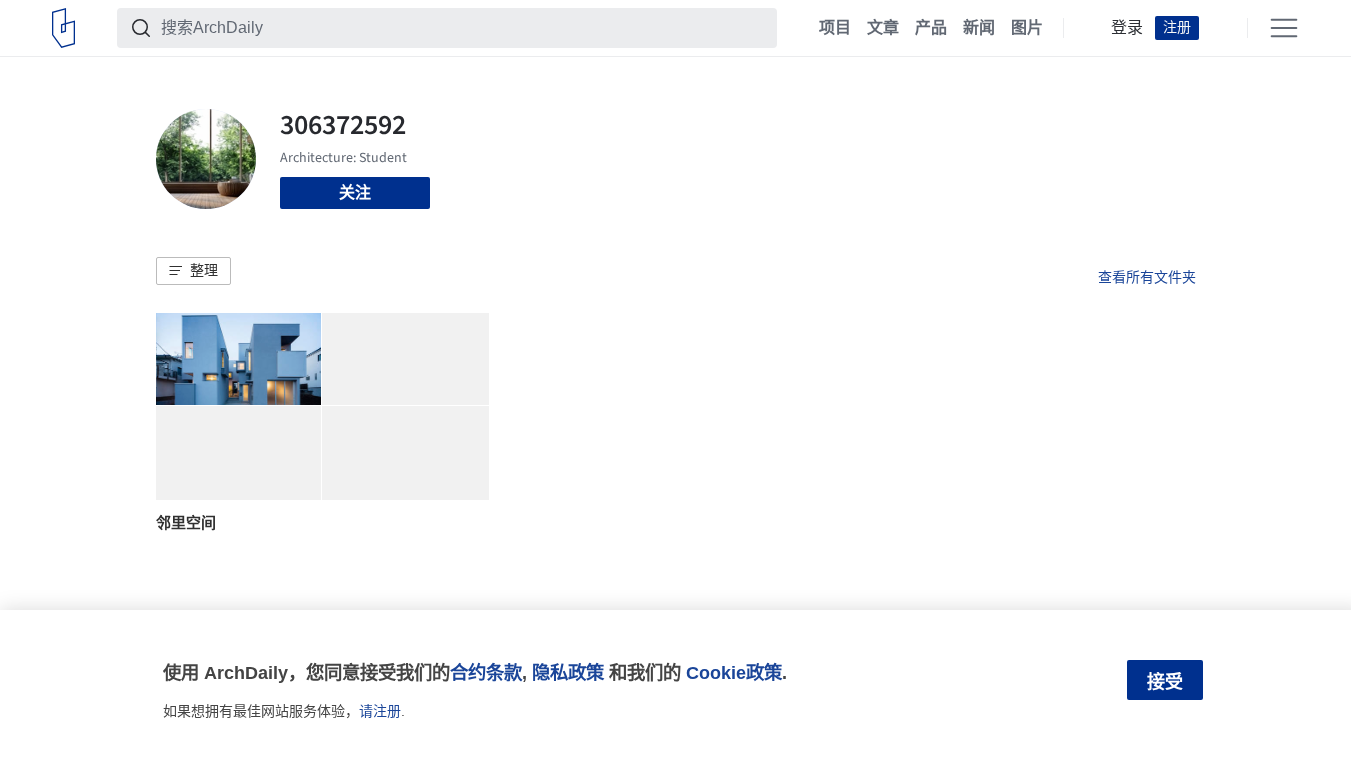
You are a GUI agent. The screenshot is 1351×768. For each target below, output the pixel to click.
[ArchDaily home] (63, 28)
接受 (1165, 682)
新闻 (979, 28)
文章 (883, 28)
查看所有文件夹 (1147, 277)
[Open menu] (1284, 28)
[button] (193, 271)
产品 (931, 28)
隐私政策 (568, 672)
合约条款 (486, 672)
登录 (1127, 28)
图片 (1027, 28)
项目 (835, 28)
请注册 (380, 711)
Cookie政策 (734, 672)
